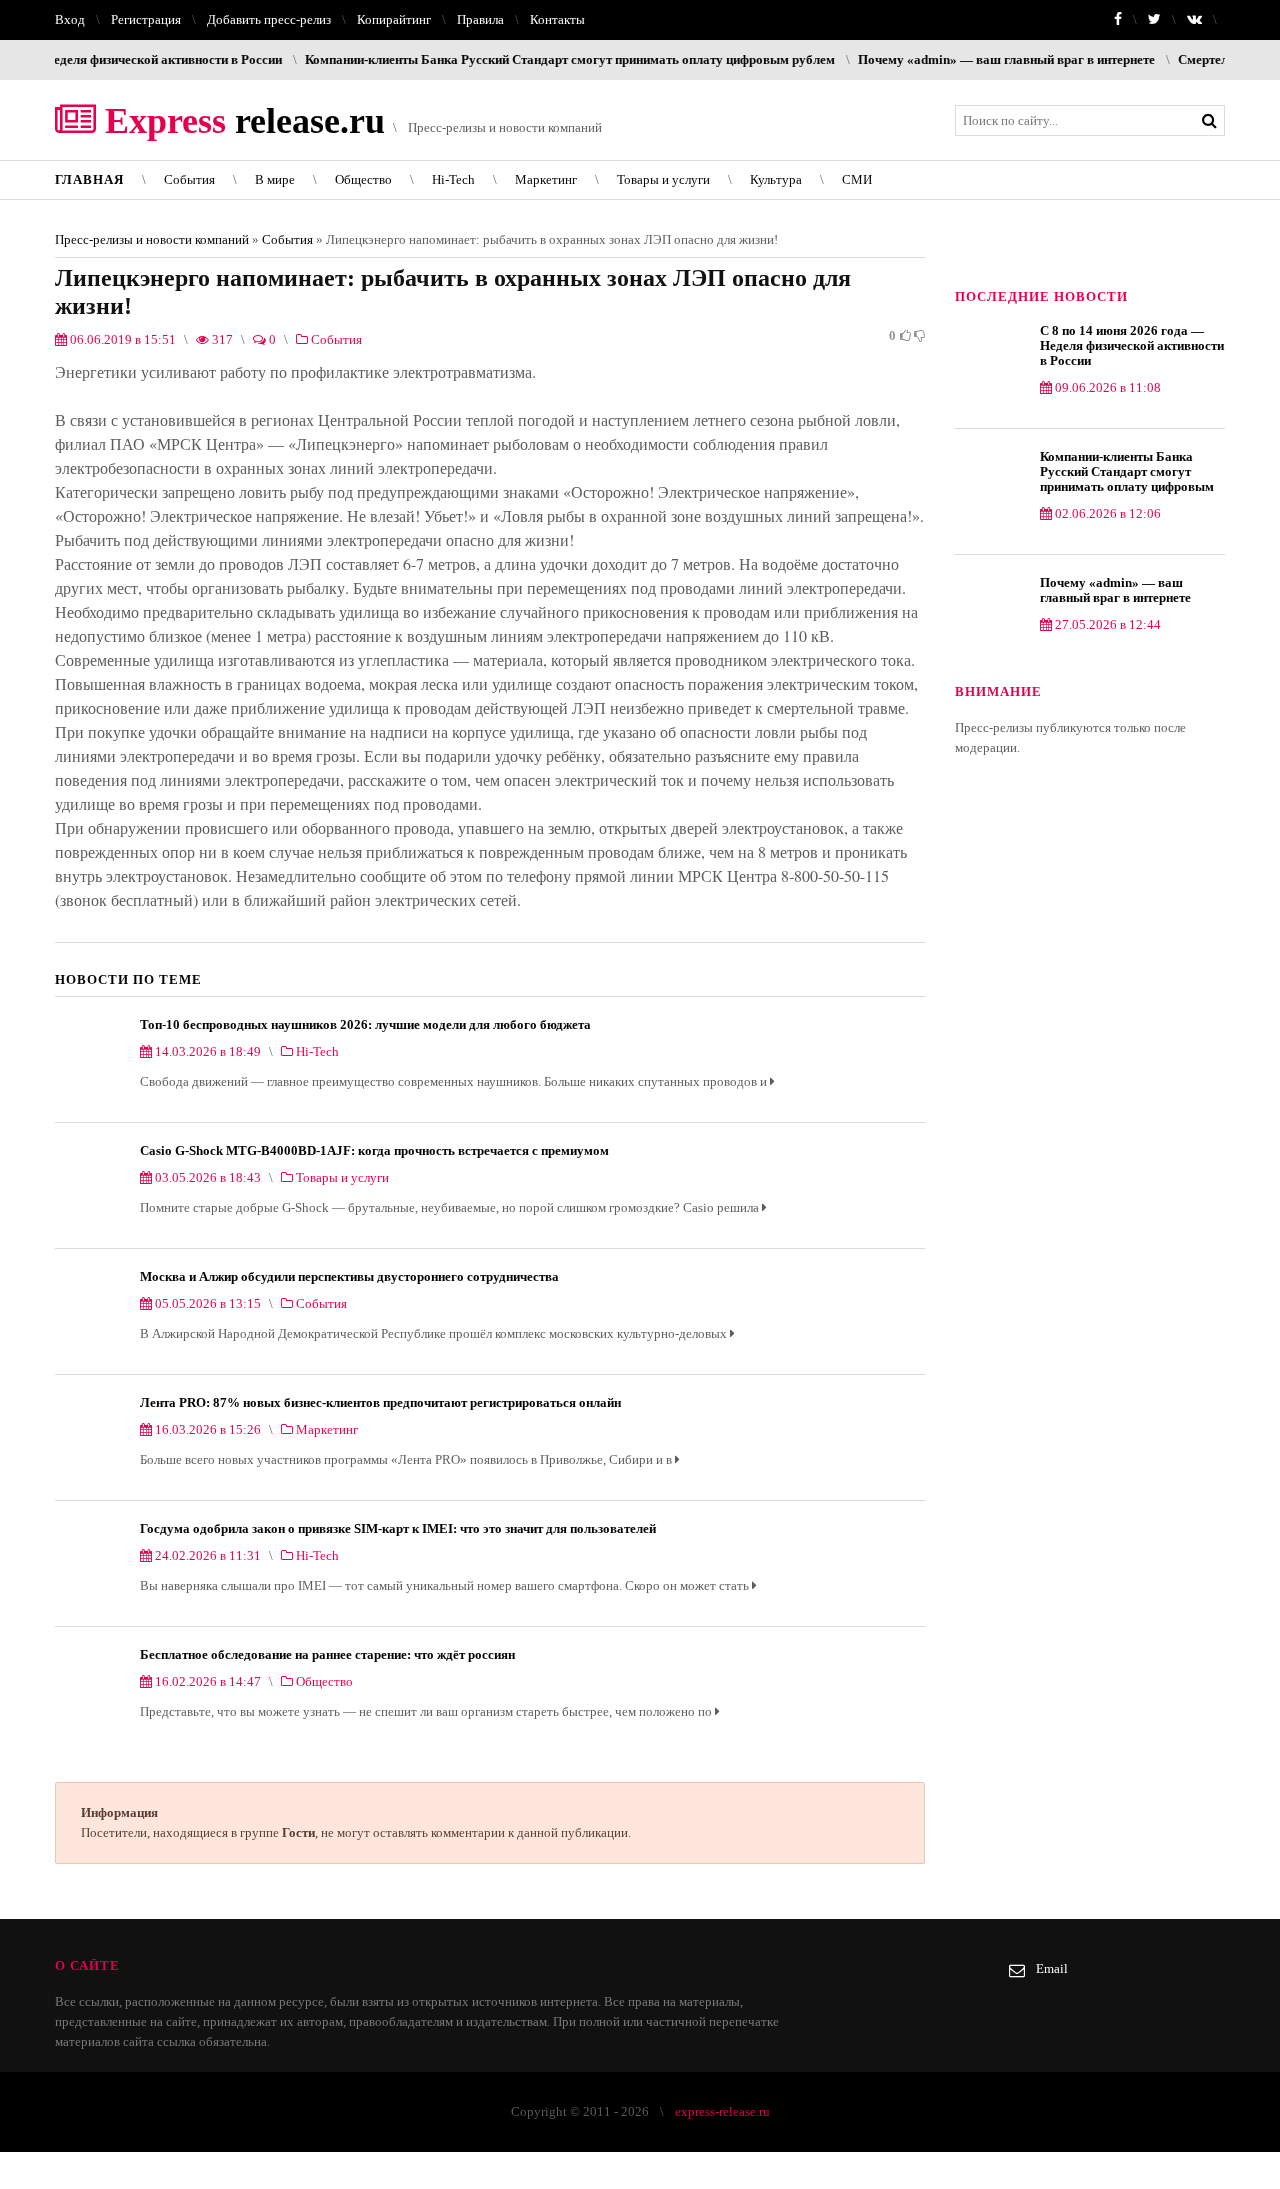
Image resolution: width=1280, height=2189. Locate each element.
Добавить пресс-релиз (269, 19)
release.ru (240, 121)
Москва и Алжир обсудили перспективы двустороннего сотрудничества (349, 1276)
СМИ (857, 179)
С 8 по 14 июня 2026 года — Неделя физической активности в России (1132, 345)
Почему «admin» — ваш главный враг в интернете (952, 59)
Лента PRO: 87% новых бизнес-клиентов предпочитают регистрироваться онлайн (380, 1402)
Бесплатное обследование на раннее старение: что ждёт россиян (327, 1654)
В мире (275, 179)
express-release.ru (722, 2111)
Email (1052, 1968)
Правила (480, 19)
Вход (70, 19)
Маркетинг (546, 179)
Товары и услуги (663, 179)
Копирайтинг (394, 19)
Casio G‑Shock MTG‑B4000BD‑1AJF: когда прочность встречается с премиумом (374, 1150)
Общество (363, 179)
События (189, 179)
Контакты (557, 19)
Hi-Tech (453, 179)
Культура (776, 179)
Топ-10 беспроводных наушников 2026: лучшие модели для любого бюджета (365, 1024)
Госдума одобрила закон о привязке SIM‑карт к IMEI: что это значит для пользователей (398, 1528)
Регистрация (146, 19)
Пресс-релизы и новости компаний (152, 239)
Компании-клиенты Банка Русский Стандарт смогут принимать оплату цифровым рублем (516, 59)
